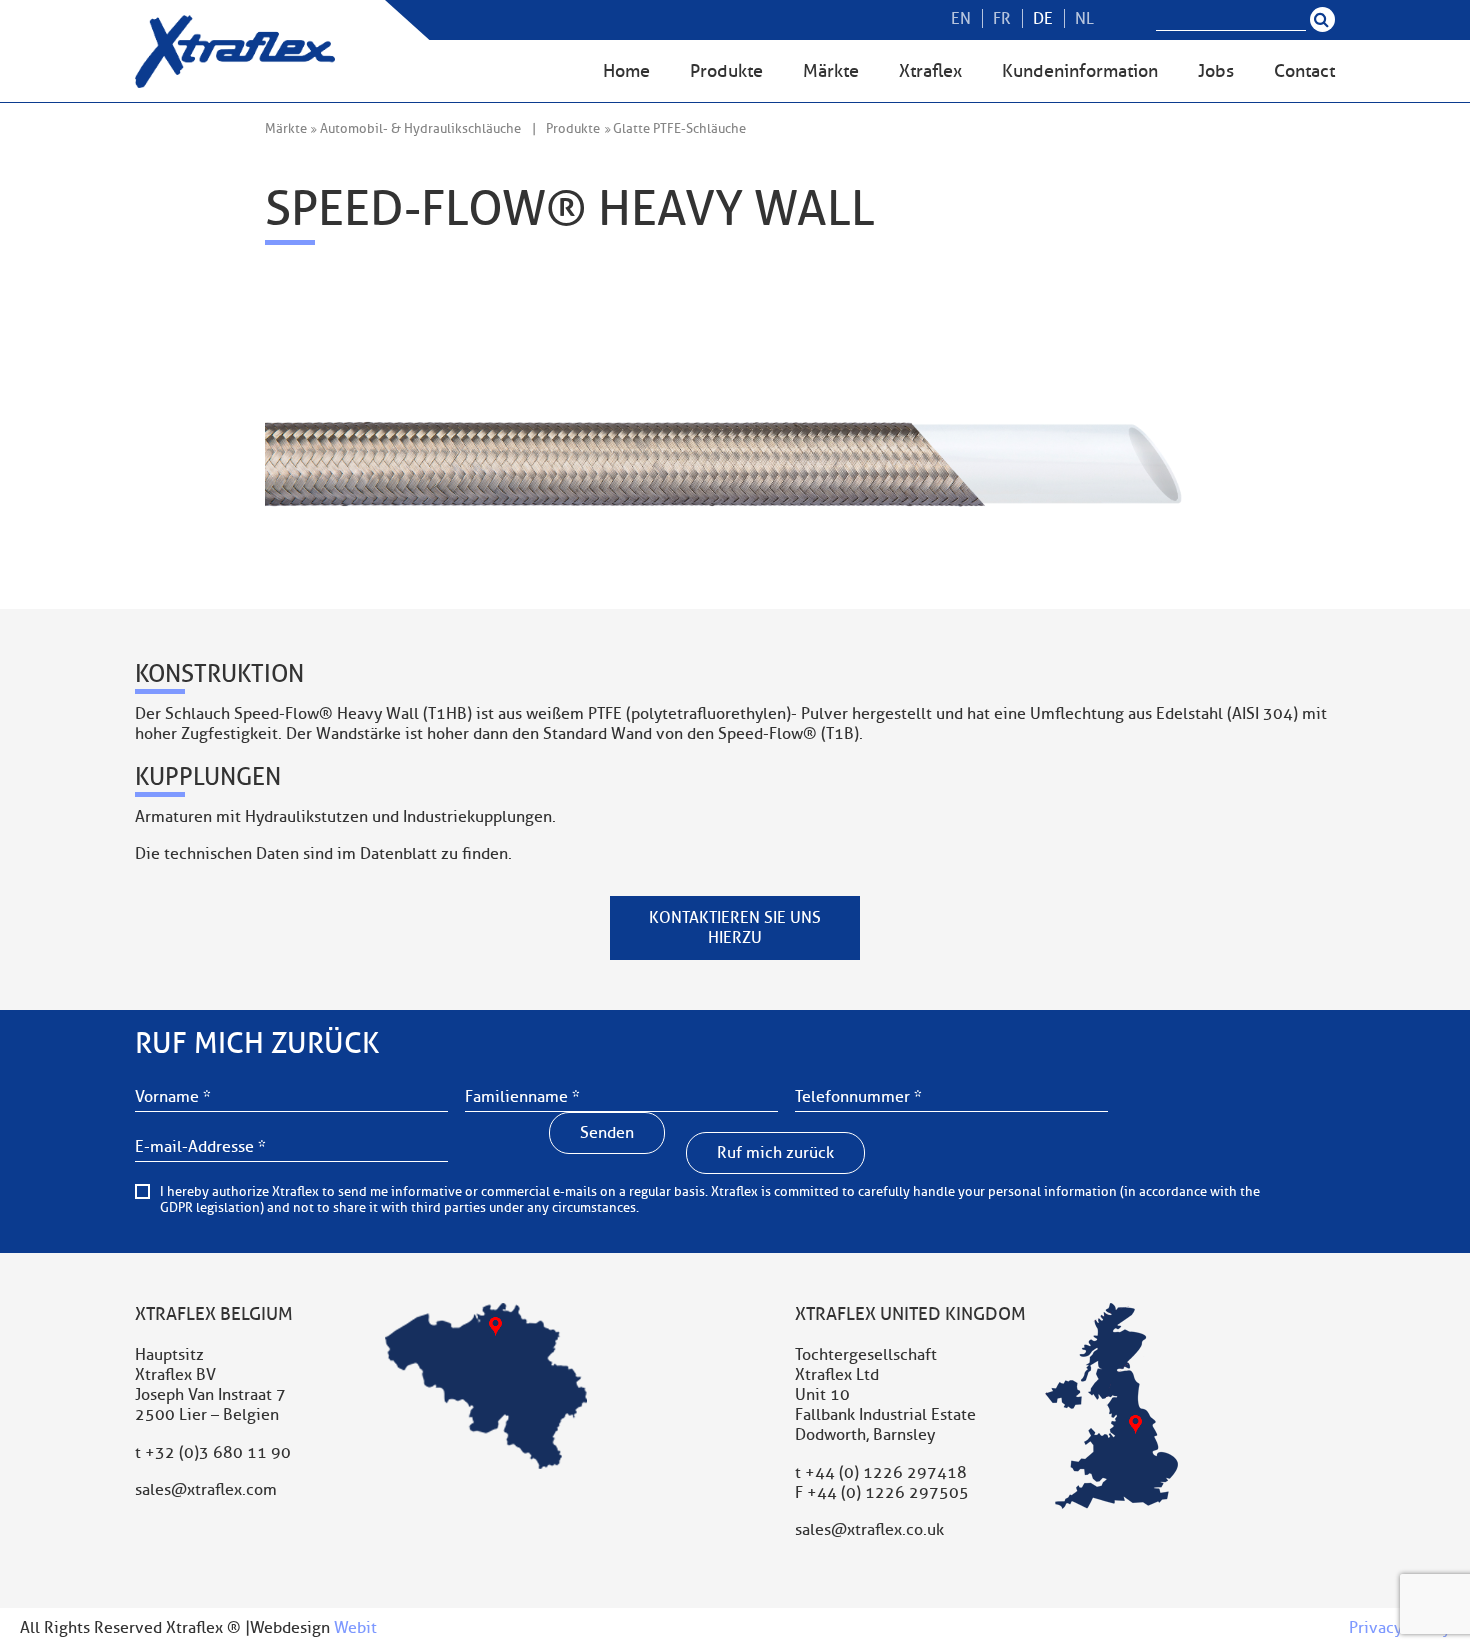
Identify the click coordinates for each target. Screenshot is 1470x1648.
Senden (607, 1133)
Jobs (1216, 71)
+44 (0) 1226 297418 (886, 1473)
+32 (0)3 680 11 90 (218, 1453)
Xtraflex (930, 71)
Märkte (831, 71)
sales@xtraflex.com (206, 1490)
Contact (1304, 71)
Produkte (726, 71)
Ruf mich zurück (775, 1153)
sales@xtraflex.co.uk (869, 1530)
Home (626, 71)
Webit (355, 1628)
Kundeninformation (1080, 71)
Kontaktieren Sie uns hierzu (735, 928)
